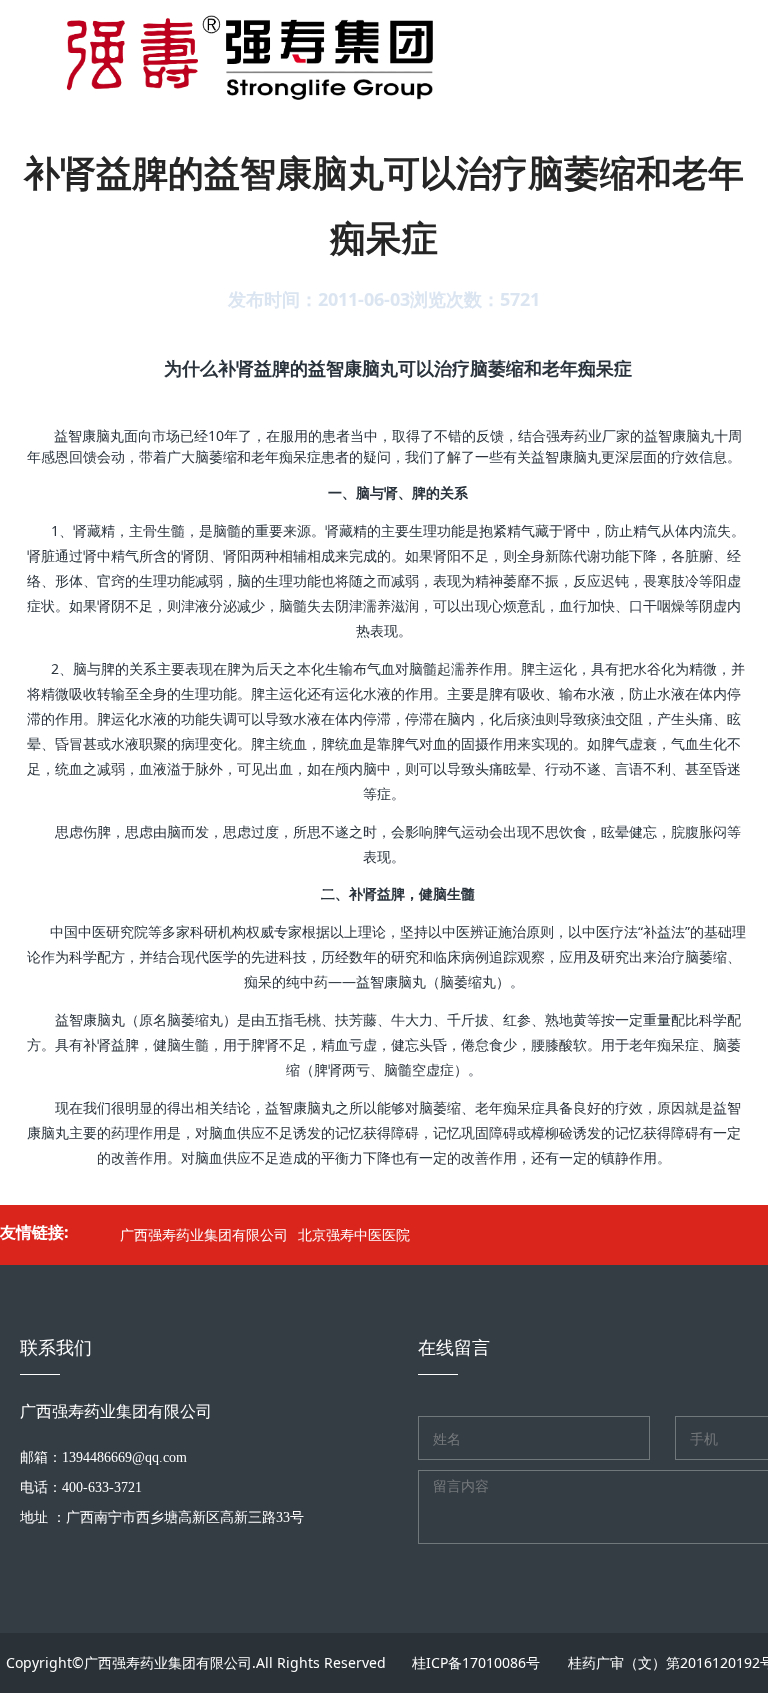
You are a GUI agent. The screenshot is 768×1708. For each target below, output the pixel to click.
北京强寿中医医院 (354, 1234)
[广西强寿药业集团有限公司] (227, 50)
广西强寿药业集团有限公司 (204, 1234)
